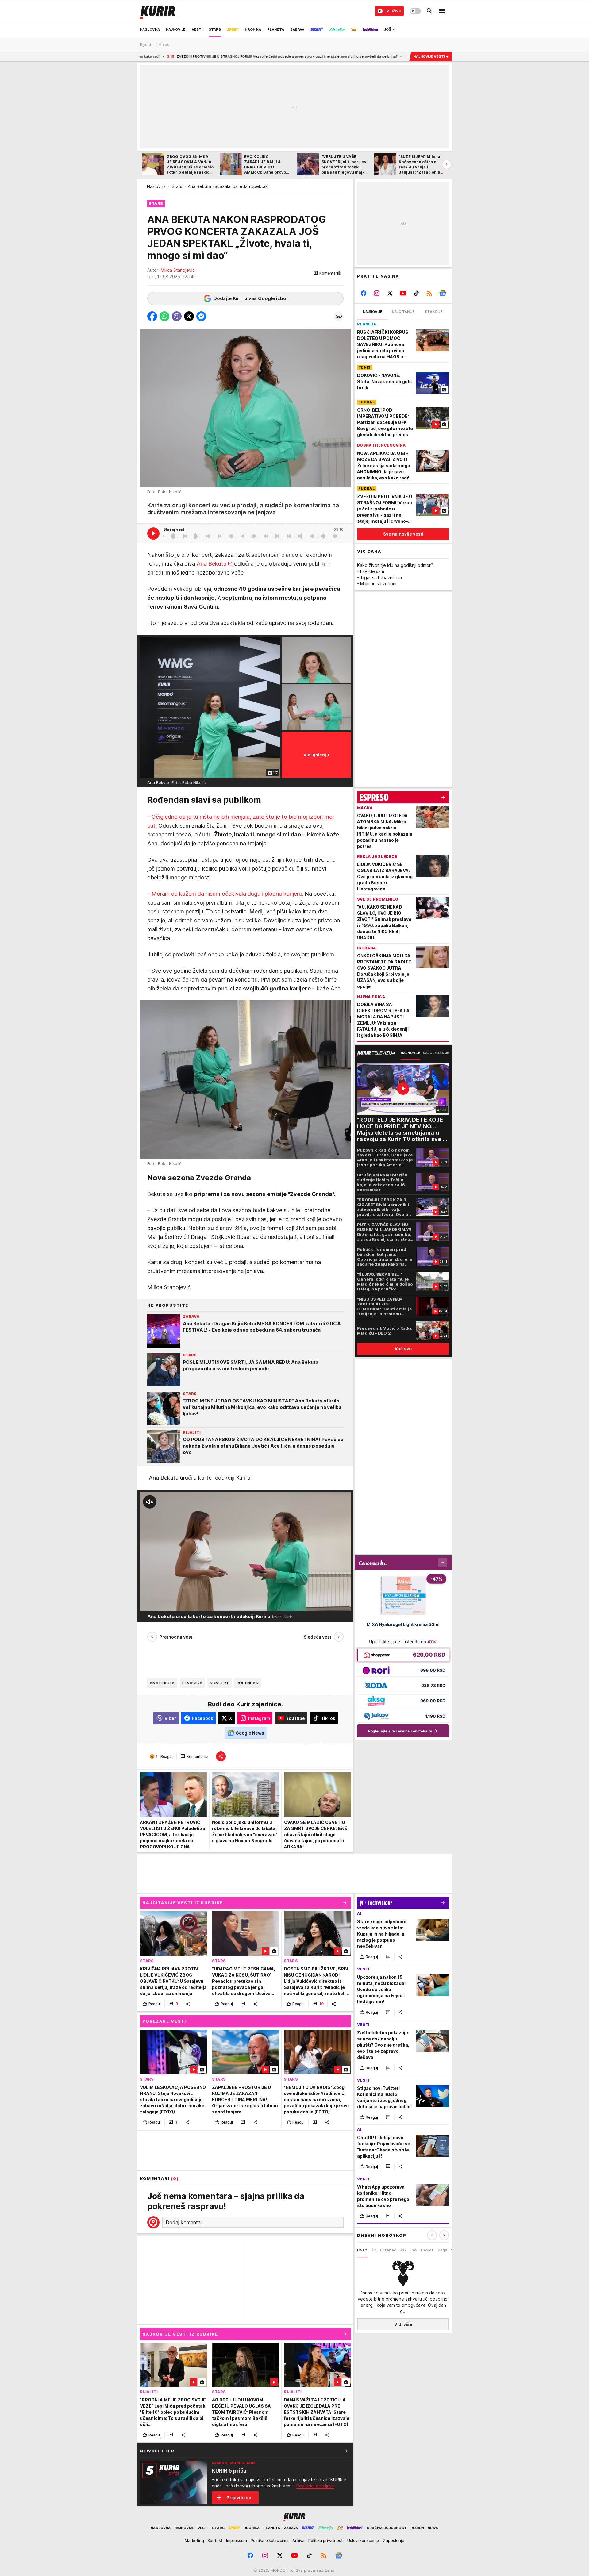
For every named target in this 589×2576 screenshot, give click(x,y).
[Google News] (443, 293)
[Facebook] (364, 293)
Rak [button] (403, 2250)
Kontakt (215, 2540)
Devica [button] (427, 2250)
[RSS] (429, 293)
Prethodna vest (176, 1637)
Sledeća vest (318, 1637)
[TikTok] (416, 293)
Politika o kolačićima (270, 2540)
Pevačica (192, 1683)
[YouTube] (403, 293)
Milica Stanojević (178, 270)
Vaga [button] (442, 2250)
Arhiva (298, 2540)
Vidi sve (403, 1349)
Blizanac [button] (388, 2250)
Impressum (237, 2540)
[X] (390, 293)
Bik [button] (374, 2250)
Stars (177, 186)
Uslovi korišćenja (363, 2540)
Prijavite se (239, 2498)
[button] (327, 273)
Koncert (219, 1683)
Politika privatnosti (326, 2540)
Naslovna (156, 186)
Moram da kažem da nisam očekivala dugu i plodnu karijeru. (227, 894)
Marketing (194, 2540)
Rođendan (248, 1683)
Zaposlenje (394, 2540)
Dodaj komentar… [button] (186, 2222)
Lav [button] (414, 2250)
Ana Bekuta (212, 564)
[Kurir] (158, 11)
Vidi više (403, 2324)
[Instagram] (377, 293)
